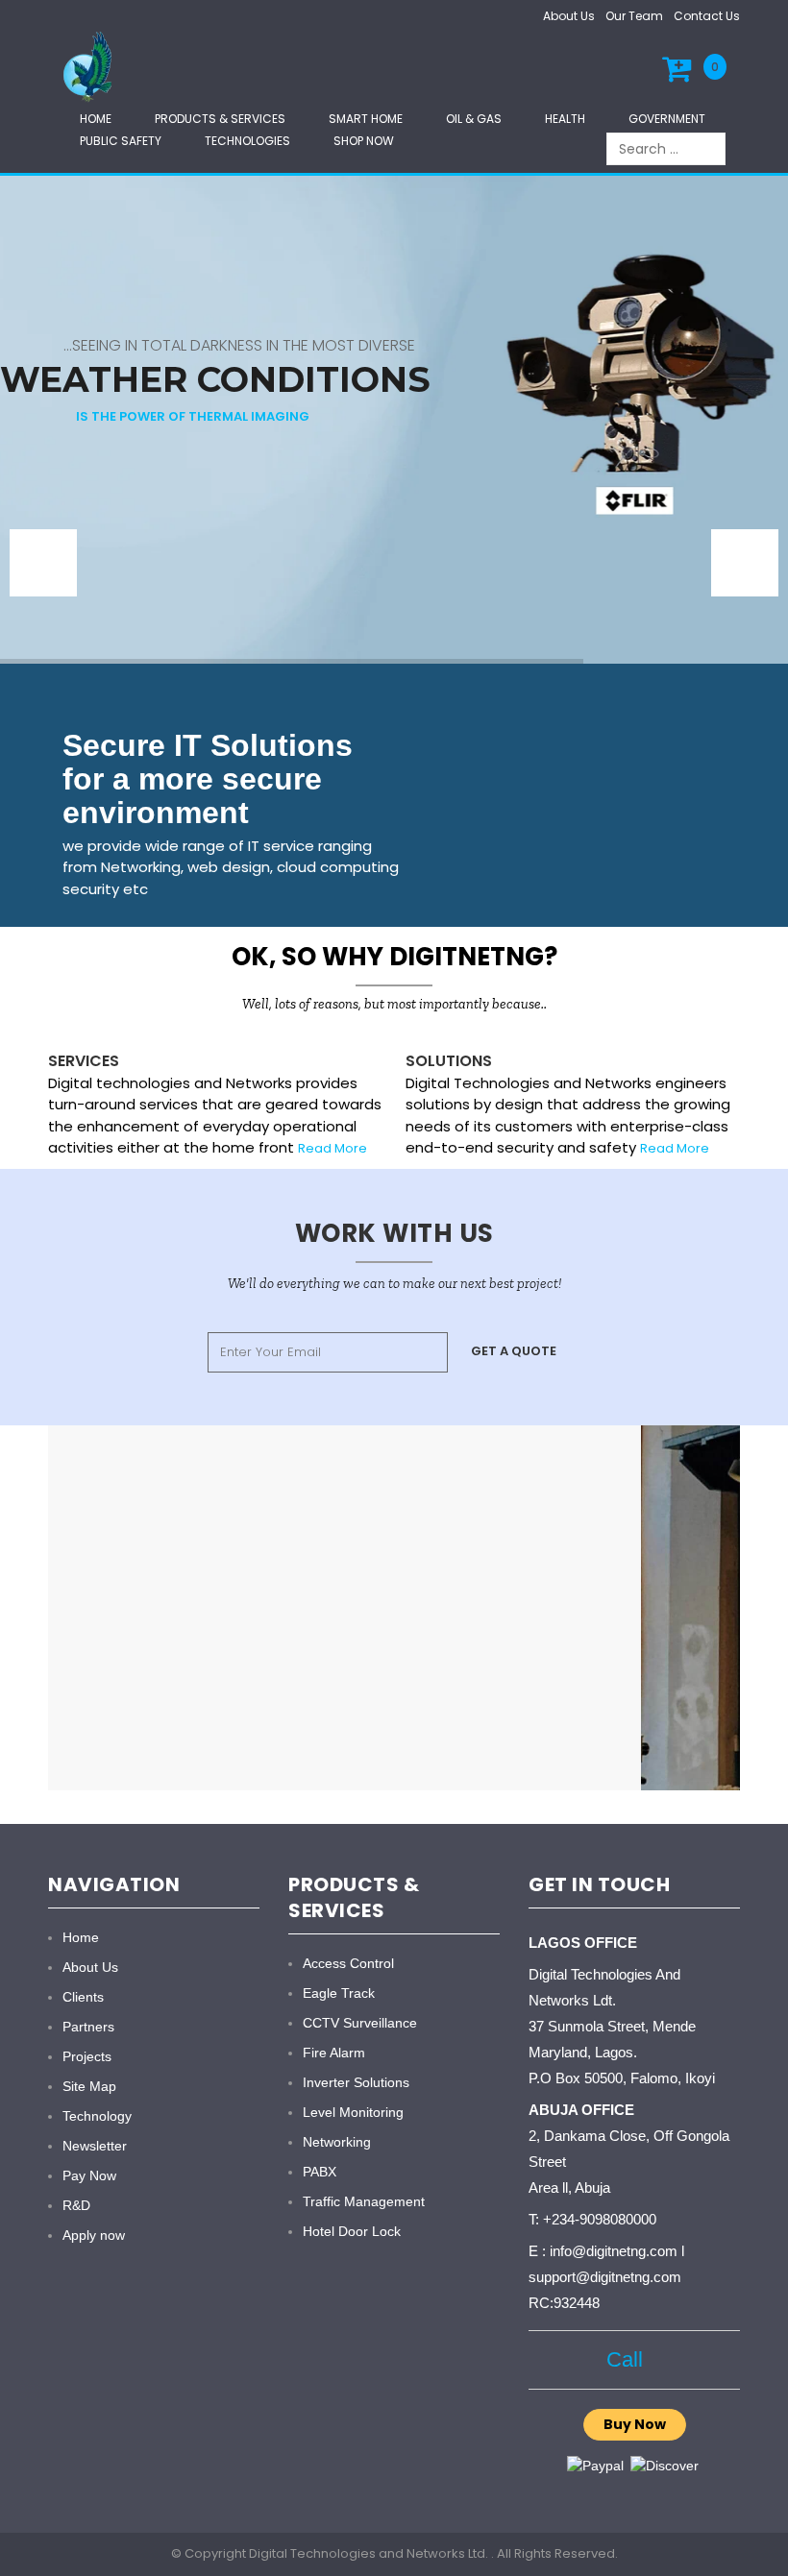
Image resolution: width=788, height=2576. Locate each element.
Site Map (89, 2086)
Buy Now (635, 2424)
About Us (569, 16)
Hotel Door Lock (352, 2231)
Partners (88, 2027)
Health (565, 119)
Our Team (634, 16)
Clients (83, 1997)
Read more (675, 1148)
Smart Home (366, 119)
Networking (337, 2142)
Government (667, 119)
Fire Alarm (334, 2053)
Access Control (348, 1963)
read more (332, 1148)
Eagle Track (339, 1993)
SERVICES (84, 1061)
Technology (97, 2116)
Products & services (220, 119)
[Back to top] (768, 2541)
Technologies (247, 141)
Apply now (94, 2235)
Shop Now (364, 141)
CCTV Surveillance (360, 2023)
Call (625, 2359)
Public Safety (121, 141)
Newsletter (95, 2146)
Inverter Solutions (356, 2082)
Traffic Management (364, 2201)
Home (96, 119)
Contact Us (707, 16)
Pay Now (89, 2175)
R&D (76, 2205)
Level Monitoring (353, 2112)
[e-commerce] (90, 66)
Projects (87, 2056)
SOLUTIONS (449, 1061)
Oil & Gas (474, 119)
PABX (320, 2172)
